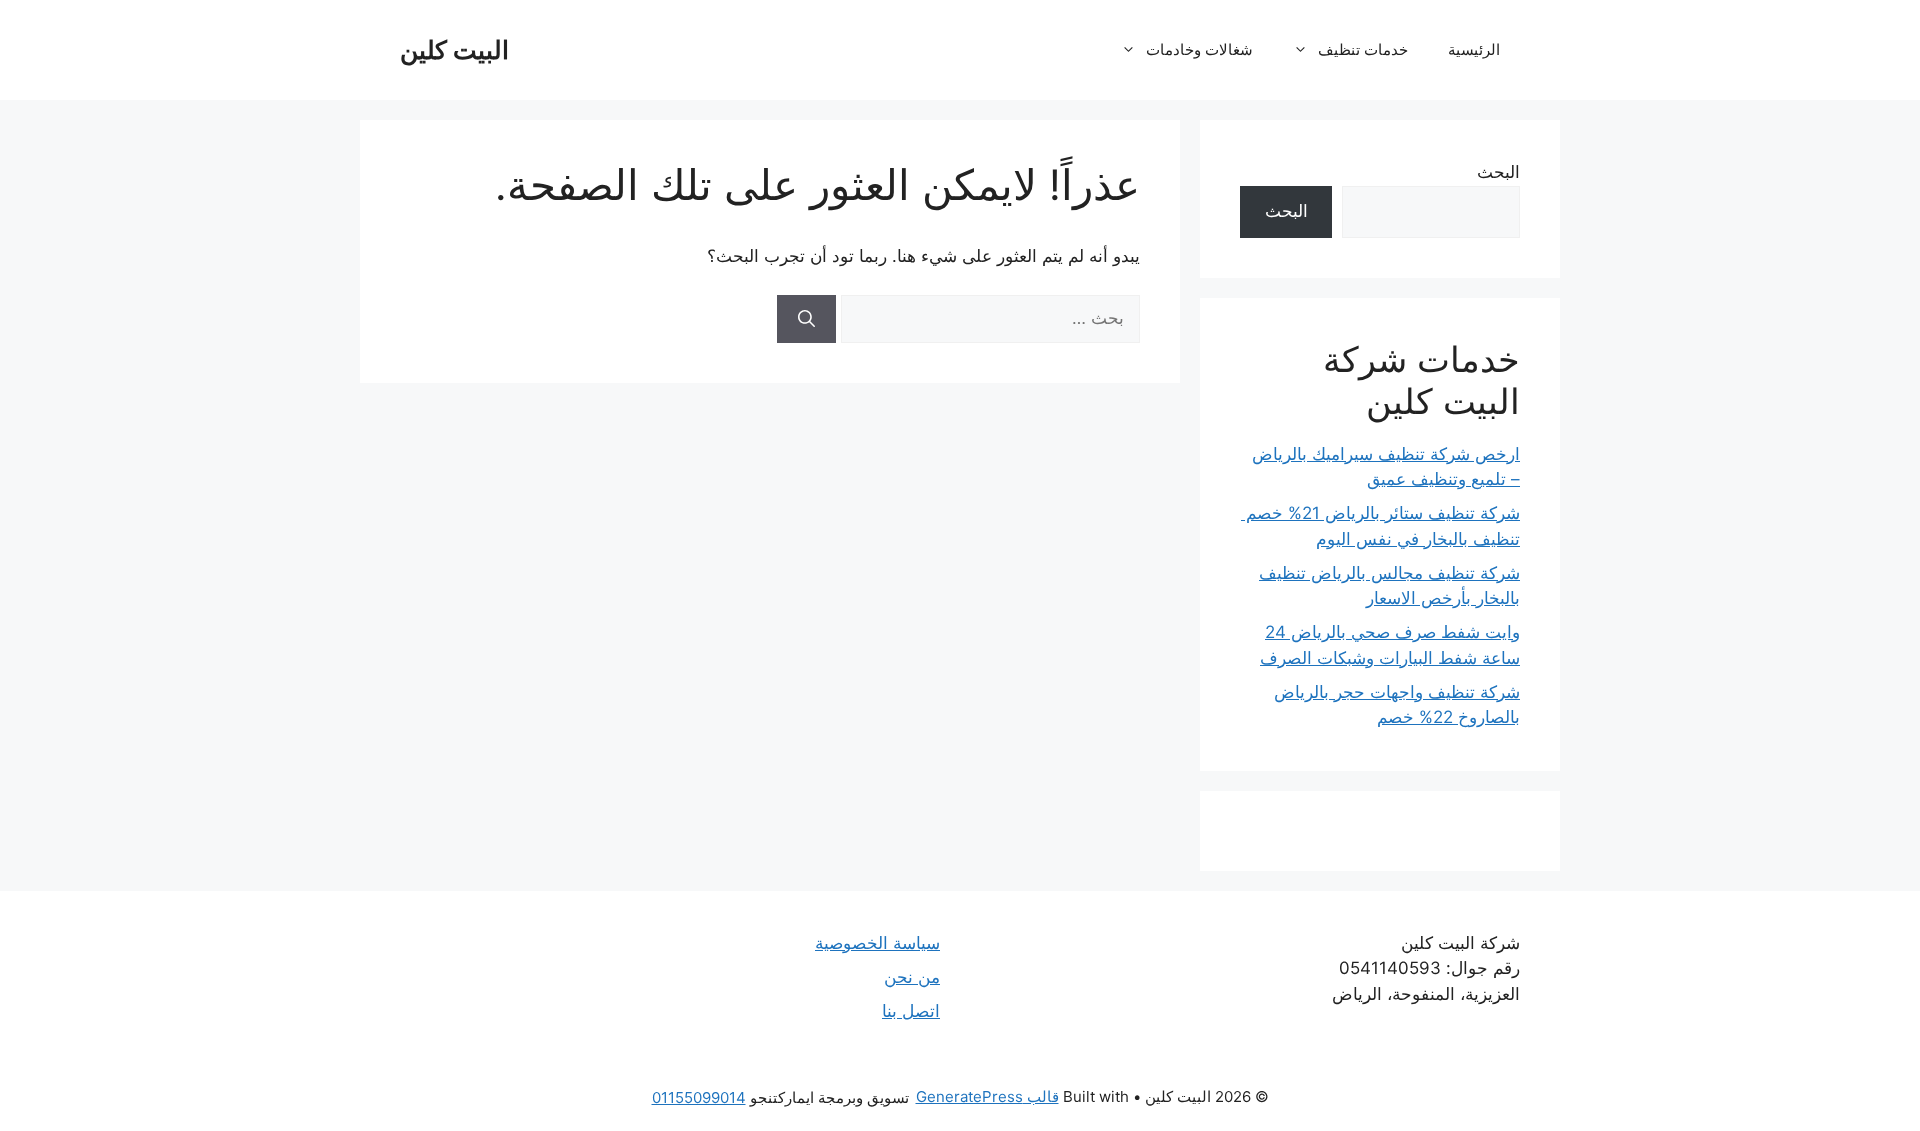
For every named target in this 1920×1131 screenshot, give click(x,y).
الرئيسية (1474, 49)
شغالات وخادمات (1199, 49)
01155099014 (699, 1097)
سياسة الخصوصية (877, 943)
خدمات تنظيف (1363, 49)
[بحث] (806, 319)
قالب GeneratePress (987, 1096)
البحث (1498, 172)
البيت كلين (454, 50)
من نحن (912, 977)
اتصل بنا (911, 1011)
